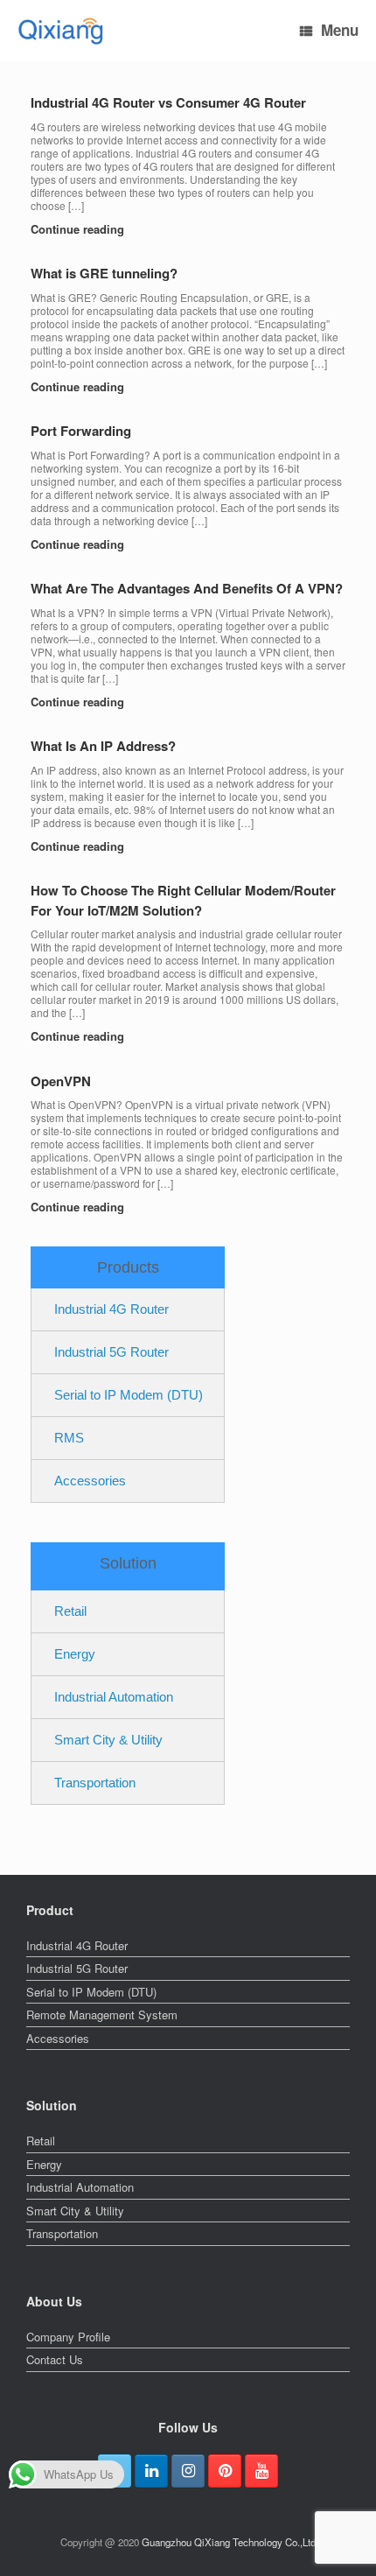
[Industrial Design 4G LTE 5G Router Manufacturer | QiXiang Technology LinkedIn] (151, 2471)
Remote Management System (102, 2014)
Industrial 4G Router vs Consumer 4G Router (168, 102)
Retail (70, 1611)
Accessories (90, 1481)
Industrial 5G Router (111, 1352)
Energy (75, 1654)
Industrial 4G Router (111, 1309)
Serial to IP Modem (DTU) (129, 1395)
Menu (340, 30)
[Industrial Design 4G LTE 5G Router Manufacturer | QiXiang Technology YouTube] (261, 2471)
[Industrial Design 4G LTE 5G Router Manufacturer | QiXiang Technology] (61, 31)
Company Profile (68, 2337)
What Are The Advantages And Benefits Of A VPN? (187, 588)
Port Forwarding (81, 431)
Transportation (95, 1783)
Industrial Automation (114, 1697)
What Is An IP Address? (103, 746)
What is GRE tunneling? (104, 273)
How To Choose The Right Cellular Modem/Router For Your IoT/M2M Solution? (183, 900)
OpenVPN (61, 1081)
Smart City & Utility (108, 1740)
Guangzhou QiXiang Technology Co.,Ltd (229, 2542)
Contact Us (55, 2359)
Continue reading (79, 229)
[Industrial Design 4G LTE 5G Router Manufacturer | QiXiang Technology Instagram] (188, 2471)
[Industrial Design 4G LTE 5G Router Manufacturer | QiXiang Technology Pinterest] (225, 2471)
